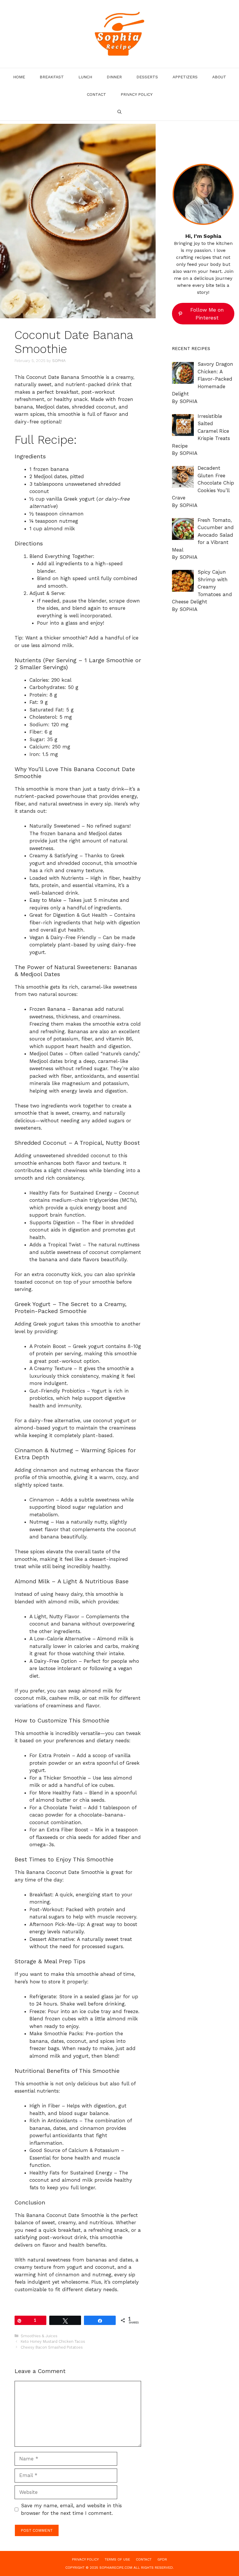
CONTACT (144, 2559)
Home (19, 77)
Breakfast (52, 77)
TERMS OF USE (117, 2559)
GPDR (162, 2559)
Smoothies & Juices (39, 2336)
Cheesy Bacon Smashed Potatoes (52, 2347)
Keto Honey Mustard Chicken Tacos (53, 2341)
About (219, 77)
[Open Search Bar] (119, 112)
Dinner (114, 77)
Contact (96, 94)
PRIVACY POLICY (137, 94)
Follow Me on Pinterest (207, 314)
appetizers (185, 77)
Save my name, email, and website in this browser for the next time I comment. (71, 2509)
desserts (147, 77)
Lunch (85, 77)
